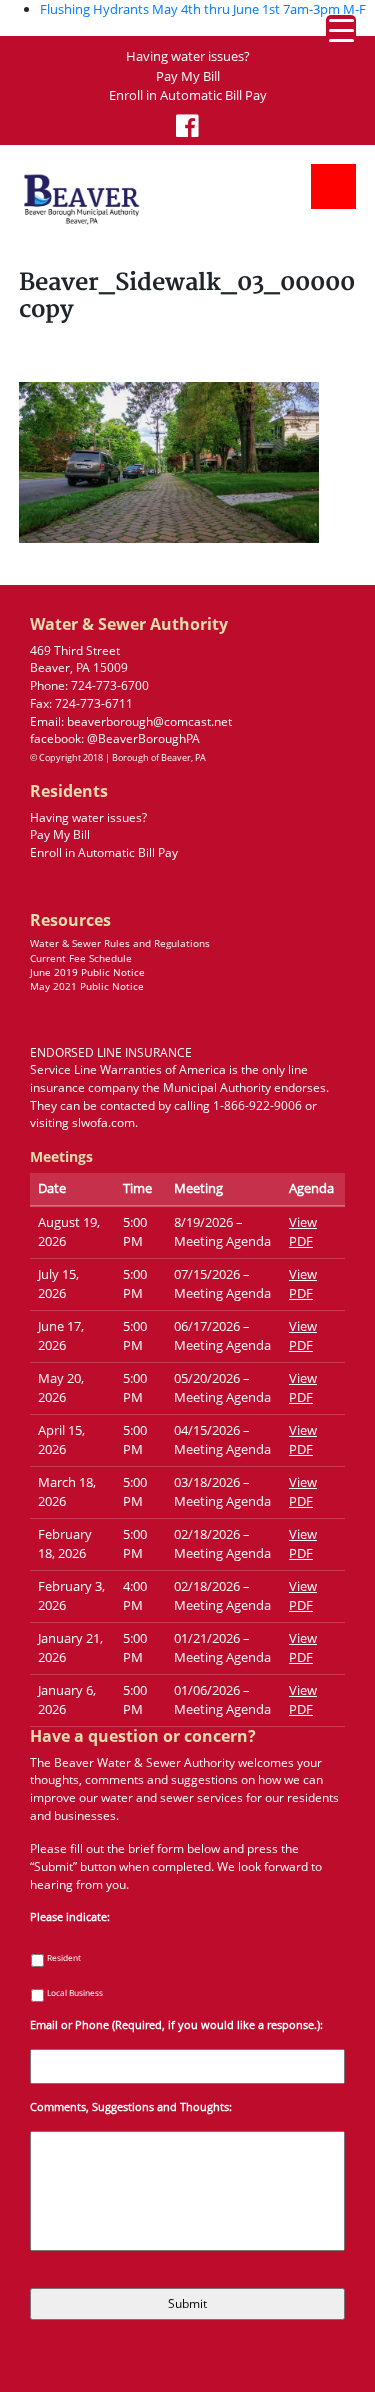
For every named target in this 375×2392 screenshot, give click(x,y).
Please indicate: (70, 1917)
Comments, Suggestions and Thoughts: (131, 2107)
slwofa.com (103, 1122)
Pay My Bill (188, 76)
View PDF (303, 1232)
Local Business (75, 1992)
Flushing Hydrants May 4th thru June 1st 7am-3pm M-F (203, 9)
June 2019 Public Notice (87, 972)
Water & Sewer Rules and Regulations (120, 943)
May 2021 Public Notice (87, 986)
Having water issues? (188, 56)
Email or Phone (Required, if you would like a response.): (176, 2025)
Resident (64, 1957)
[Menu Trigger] (341, 30)
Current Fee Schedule (81, 958)
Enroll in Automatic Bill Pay (188, 95)
